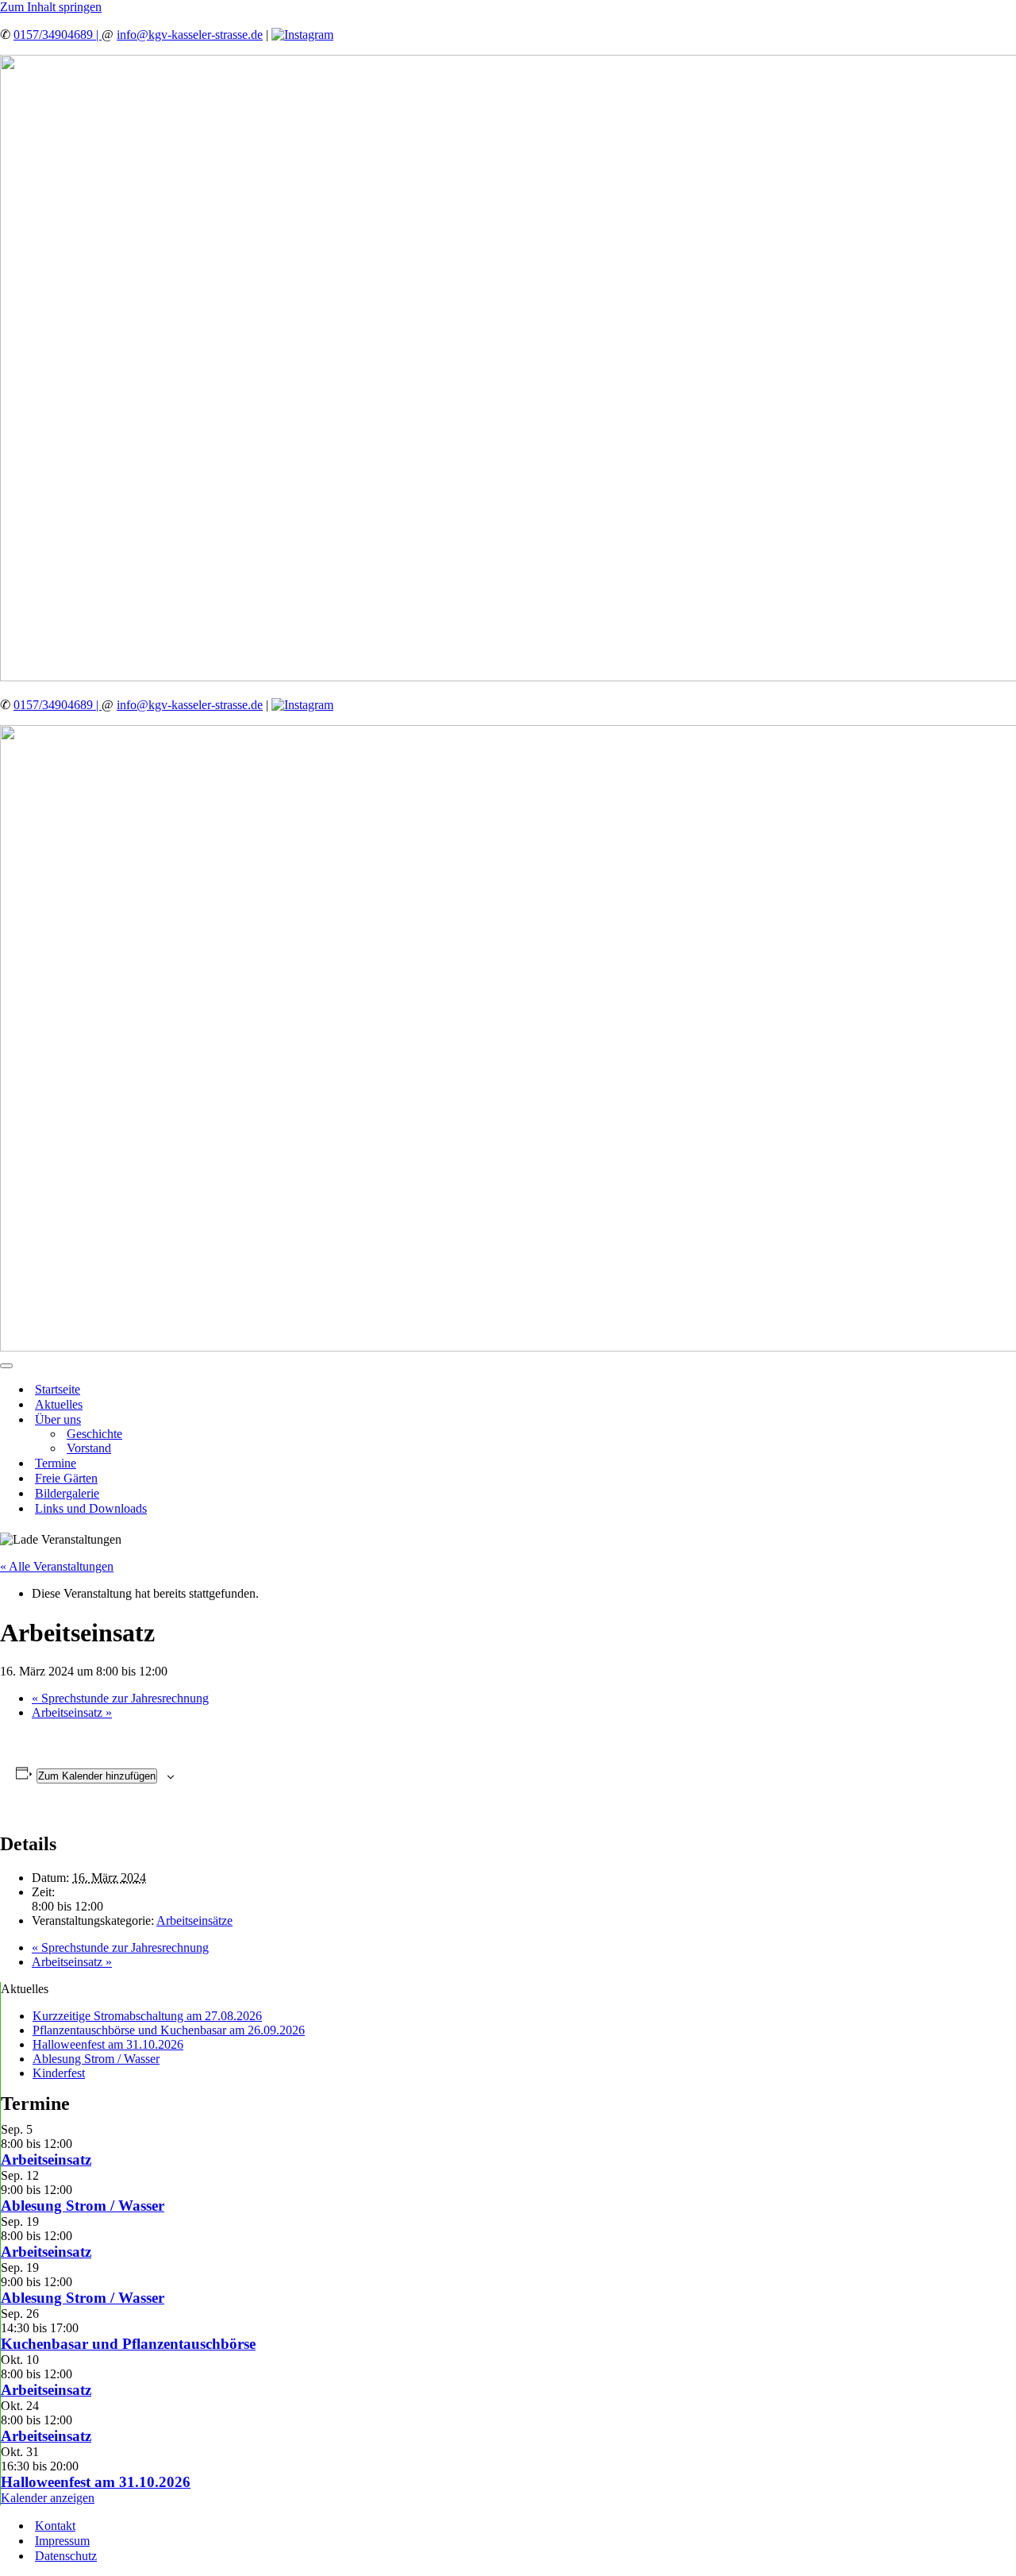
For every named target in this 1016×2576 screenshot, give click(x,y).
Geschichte (94, 1434)
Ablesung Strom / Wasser (96, 2059)
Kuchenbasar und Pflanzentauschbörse (128, 2344)
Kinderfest (59, 2073)
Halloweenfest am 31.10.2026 (108, 2044)
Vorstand (89, 1448)
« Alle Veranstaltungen (57, 1566)
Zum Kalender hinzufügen (97, 1776)
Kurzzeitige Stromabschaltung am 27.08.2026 (147, 2016)
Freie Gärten (66, 1478)
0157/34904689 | (58, 35)
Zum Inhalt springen (51, 7)
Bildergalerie (67, 1493)
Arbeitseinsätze (194, 1920)
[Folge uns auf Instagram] (302, 35)
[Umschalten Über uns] (278, 1419)
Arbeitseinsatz (72, 1712)
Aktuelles (59, 1404)
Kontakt (55, 2526)
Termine (56, 1463)
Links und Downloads (91, 1508)
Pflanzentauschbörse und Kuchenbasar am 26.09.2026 (169, 2030)
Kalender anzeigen (48, 2498)
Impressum (62, 2541)
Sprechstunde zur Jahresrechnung (120, 1698)
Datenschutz (66, 2556)
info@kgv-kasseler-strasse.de (190, 35)
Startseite (58, 1389)
